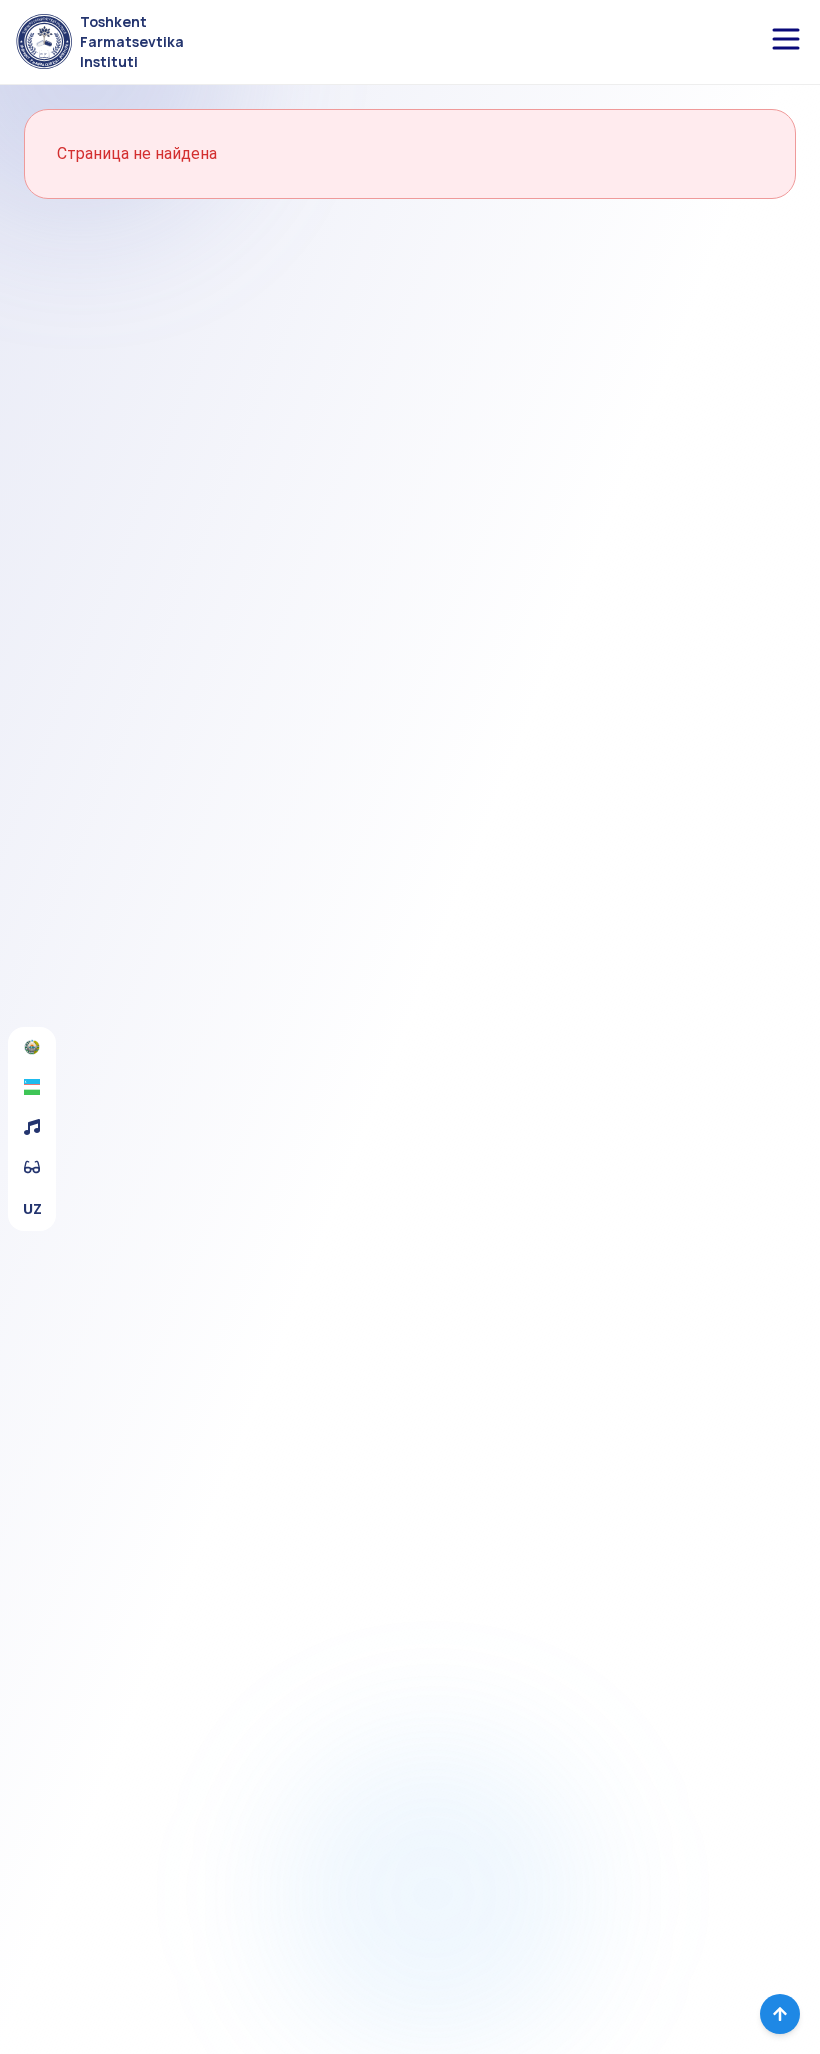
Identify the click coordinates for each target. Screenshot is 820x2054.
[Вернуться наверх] (780, 2014)
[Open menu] (786, 39)
